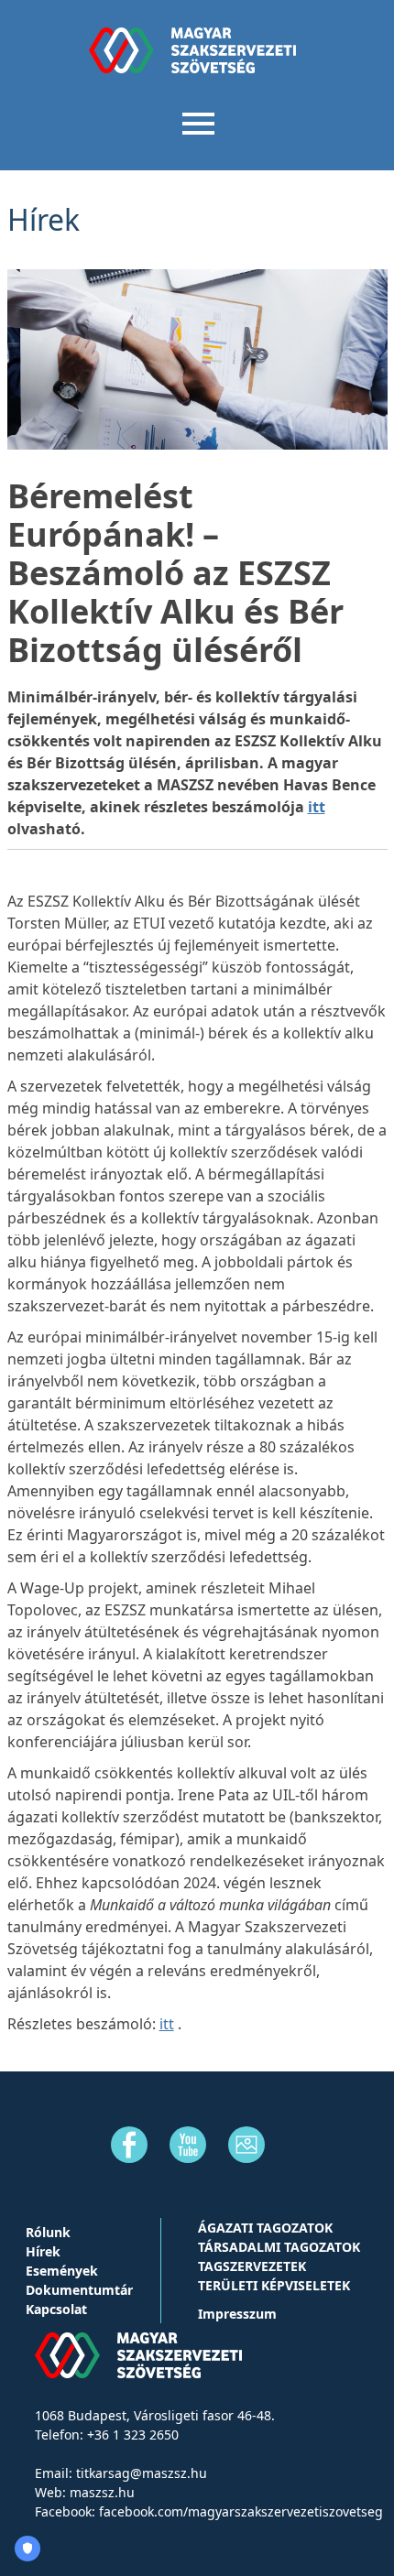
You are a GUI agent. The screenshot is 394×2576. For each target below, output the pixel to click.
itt (317, 807)
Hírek (43, 2251)
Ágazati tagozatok (265, 2228)
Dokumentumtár (79, 2290)
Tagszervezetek (252, 2266)
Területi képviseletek (274, 2285)
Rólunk (48, 2232)
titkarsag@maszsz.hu (142, 2473)
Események (62, 2271)
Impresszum (237, 2314)
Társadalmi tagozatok (279, 2247)
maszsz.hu (102, 2492)
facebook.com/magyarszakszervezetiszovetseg (241, 2511)
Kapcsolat (56, 2309)
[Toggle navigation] (197, 122)
